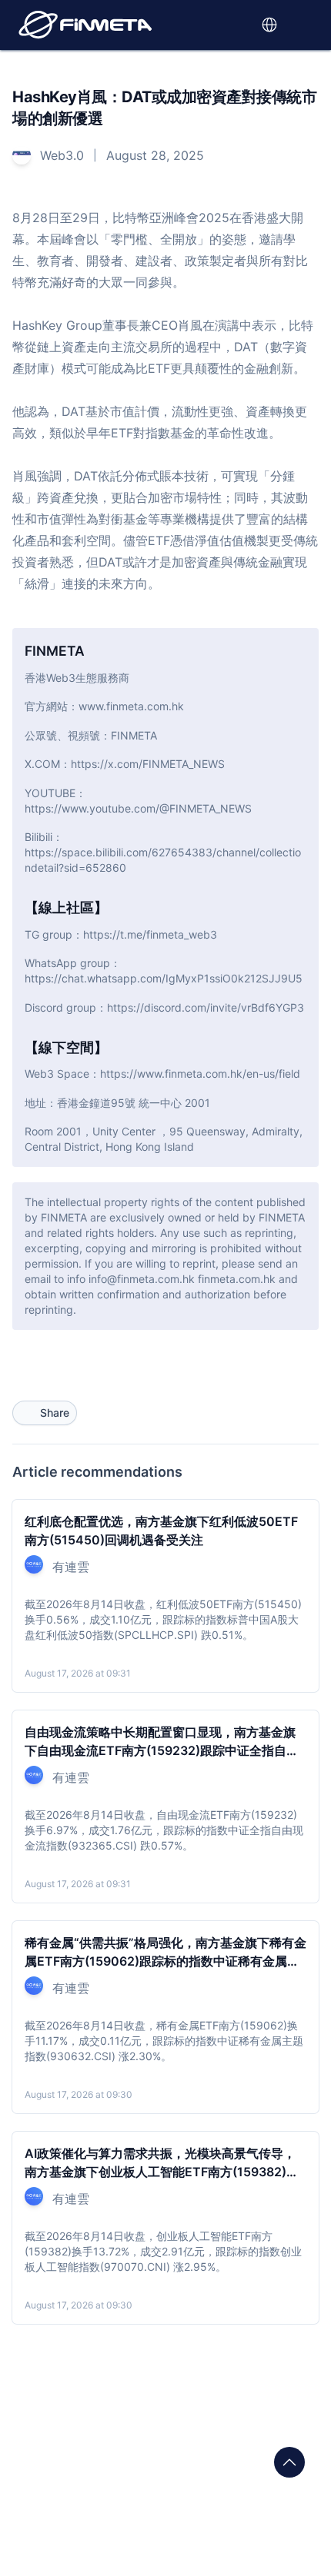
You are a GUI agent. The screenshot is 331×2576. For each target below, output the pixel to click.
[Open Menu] (306, 25)
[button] (236, 25)
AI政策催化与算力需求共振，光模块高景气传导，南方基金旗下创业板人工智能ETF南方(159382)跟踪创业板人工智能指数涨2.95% (162, 2172)
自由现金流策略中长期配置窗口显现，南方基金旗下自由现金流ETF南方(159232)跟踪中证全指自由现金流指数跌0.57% (162, 1750)
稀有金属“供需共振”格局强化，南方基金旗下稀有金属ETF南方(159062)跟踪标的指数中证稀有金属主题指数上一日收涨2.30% (165, 1961)
